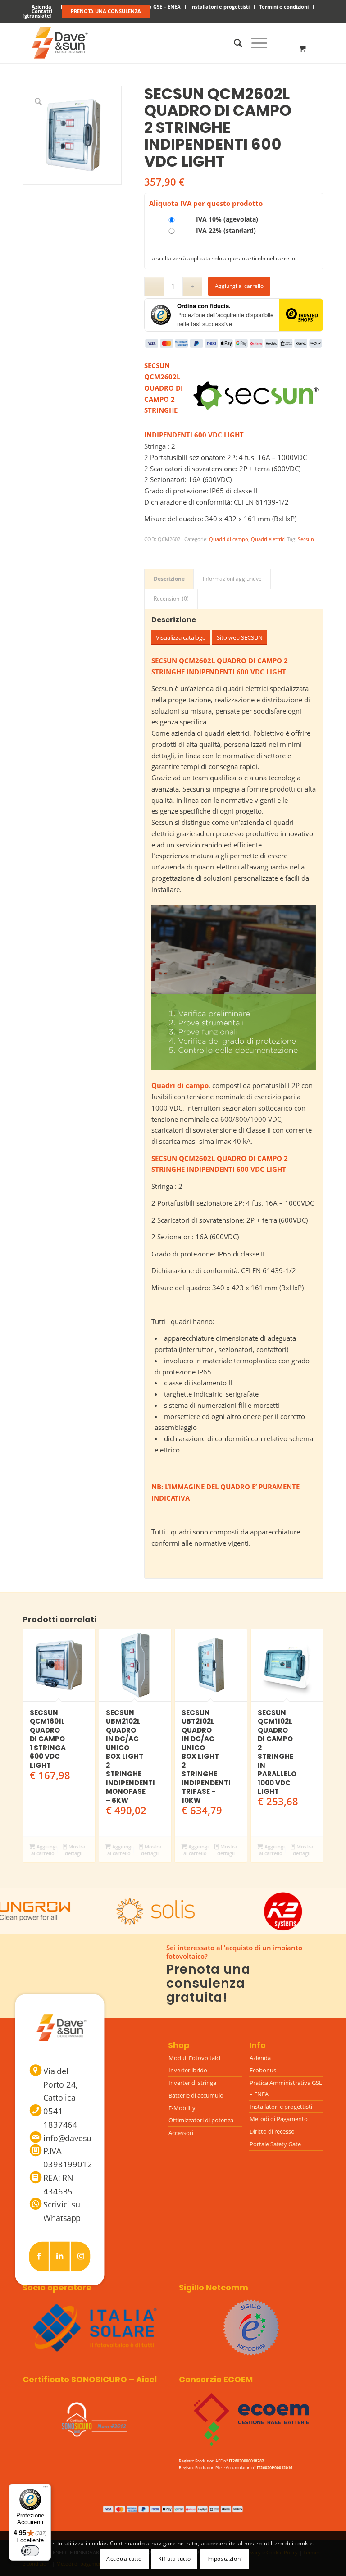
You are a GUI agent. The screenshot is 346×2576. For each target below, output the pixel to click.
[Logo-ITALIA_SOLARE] (95, 2328)
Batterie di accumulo (196, 2095)
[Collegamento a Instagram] (81, 2256)
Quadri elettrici (268, 539)
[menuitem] (220, 7)
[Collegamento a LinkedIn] (60, 2256)
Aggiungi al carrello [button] (44, 1850)
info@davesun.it (73, 2138)
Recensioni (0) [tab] (171, 598)
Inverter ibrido (188, 2070)
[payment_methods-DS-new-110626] (173, 2509)
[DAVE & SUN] (58, 43)
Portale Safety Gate (275, 2144)
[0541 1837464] (36, 2110)
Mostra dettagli (75, 1850)
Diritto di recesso (272, 2131)
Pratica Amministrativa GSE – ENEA (286, 2088)
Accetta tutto (124, 2559)
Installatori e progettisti (220, 7)
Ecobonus (263, 2070)
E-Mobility (182, 2108)
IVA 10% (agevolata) (226, 219)
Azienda (260, 2058)
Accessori (181, 2133)
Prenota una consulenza (106, 11)
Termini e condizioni (284, 7)
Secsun (306, 539)
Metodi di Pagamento (279, 2119)
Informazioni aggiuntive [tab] (232, 579)
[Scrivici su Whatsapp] (36, 2204)
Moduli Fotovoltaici (194, 2058)
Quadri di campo (229, 539)
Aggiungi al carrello (239, 286)
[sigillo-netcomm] (251, 2328)
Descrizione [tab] (169, 579)
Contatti (42, 11)
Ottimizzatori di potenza (201, 2120)
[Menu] (255, 43)
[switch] (30, 2551)
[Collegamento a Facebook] (39, 2256)
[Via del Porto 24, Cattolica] (36, 2070)
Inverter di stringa (192, 2083)
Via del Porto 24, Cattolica (61, 2084)
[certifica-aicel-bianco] (95, 2420)
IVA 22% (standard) (225, 230)
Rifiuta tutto (174, 2559)
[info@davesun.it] (36, 2137)
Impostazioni (225, 2559)
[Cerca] (234, 43)
